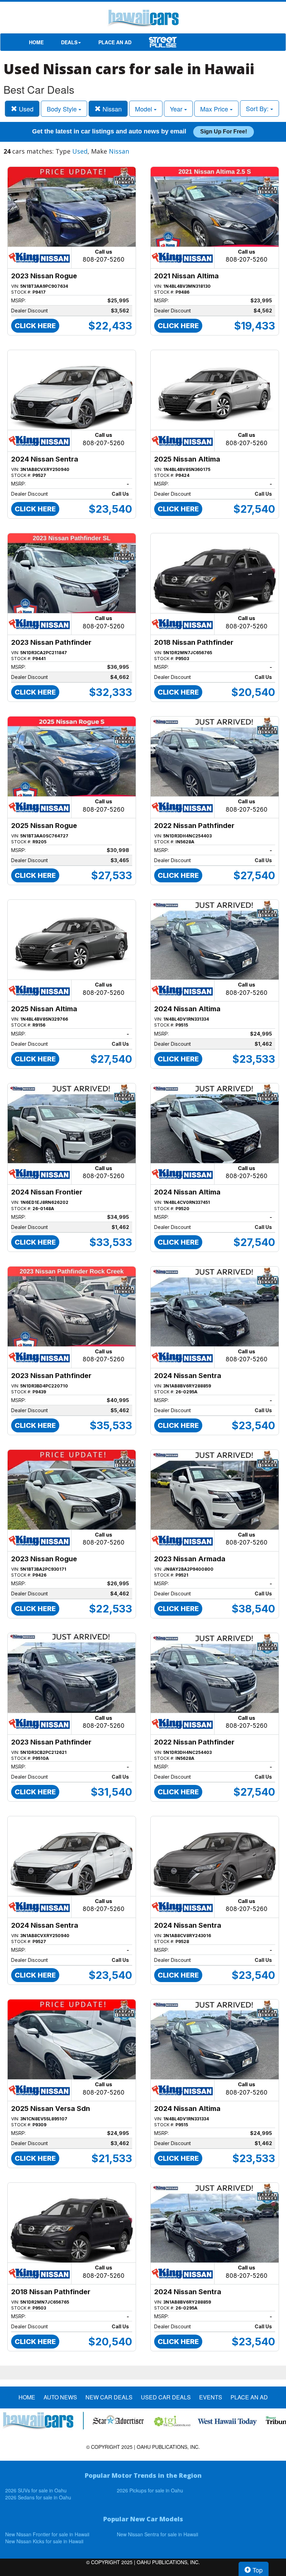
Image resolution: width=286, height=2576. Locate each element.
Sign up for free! (224, 131)
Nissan (111, 109)
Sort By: (258, 108)
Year (177, 109)
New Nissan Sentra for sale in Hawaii (157, 2534)
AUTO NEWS (60, 2397)
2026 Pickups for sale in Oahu (150, 2490)
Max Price (215, 109)
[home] (143, 19)
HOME (36, 42)
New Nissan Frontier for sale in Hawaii (47, 2534)
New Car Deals (109, 2397)
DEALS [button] (69, 42)
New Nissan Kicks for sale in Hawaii (44, 2541)
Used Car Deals (166, 2397)
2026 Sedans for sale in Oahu (38, 2497)
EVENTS (211, 2397)
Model (144, 109)
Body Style (63, 109)
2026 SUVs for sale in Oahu (36, 2490)
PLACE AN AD (115, 42)
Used (25, 109)
